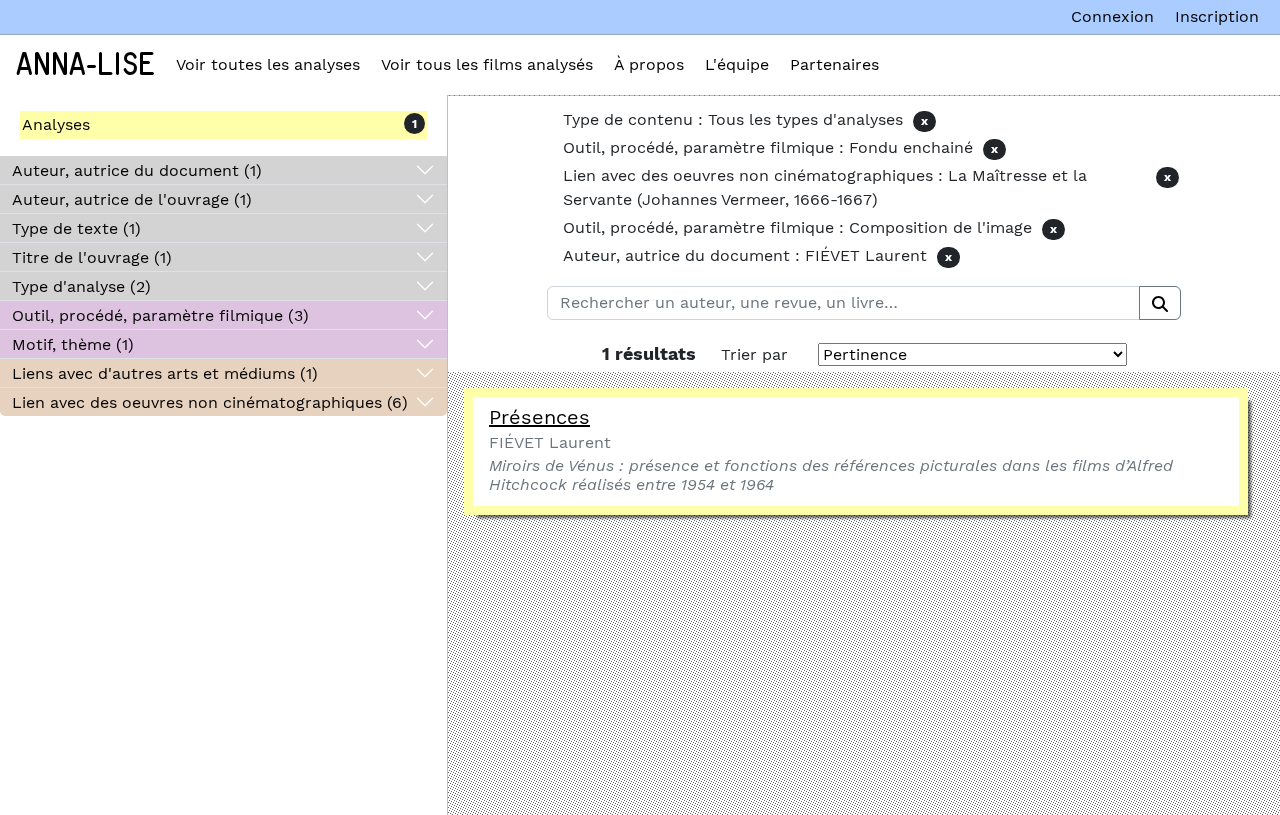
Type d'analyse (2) (81, 286)
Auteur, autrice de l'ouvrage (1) (132, 199)
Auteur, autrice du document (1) (137, 170)
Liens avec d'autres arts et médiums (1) (165, 373)
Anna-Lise (85, 65)
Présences (539, 417)
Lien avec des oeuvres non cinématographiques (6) (210, 402)
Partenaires (834, 64)
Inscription (1217, 16)
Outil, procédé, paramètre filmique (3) (160, 315)
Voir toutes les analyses (268, 64)
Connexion (1112, 16)
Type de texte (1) (76, 228)
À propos (649, 64)
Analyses (56, 124)
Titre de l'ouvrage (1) (92, 257)
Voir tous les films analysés (487, 64)
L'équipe (737, 64)
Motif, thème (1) (73, 344)
